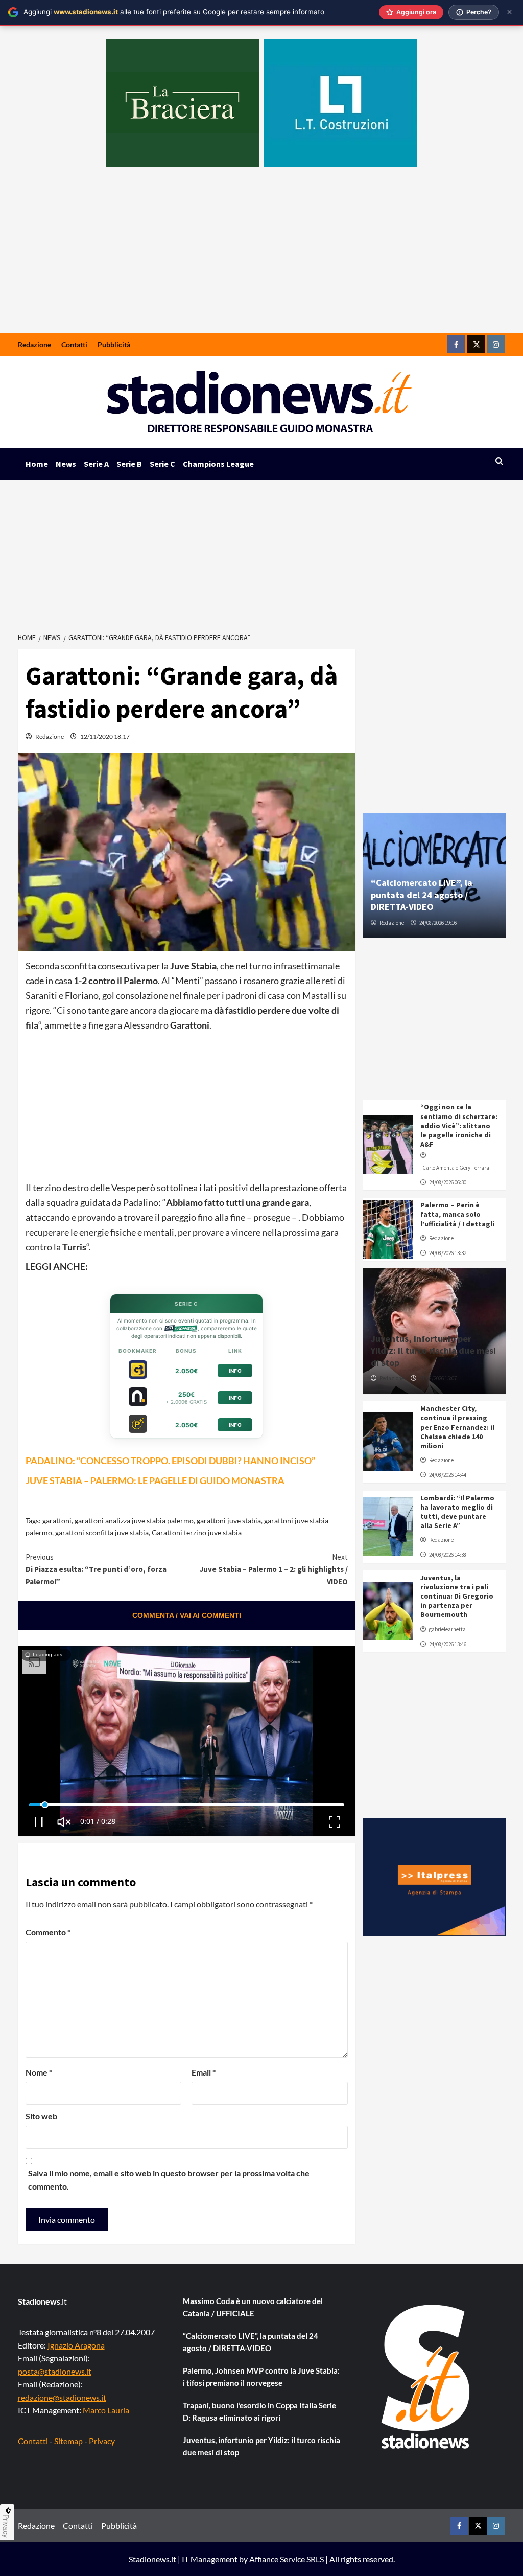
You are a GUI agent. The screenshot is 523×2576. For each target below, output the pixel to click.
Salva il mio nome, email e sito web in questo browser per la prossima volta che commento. (169, 2180)
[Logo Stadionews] (426, 2377)
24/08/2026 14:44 (448, 1475)
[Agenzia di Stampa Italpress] (434, 1876)
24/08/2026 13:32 (448, 1253)
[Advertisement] (261, 256)
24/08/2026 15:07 (438, 1378)
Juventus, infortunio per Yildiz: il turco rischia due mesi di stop (433, 1351)
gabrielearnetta (447, 1629)
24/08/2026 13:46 (448, 1644)
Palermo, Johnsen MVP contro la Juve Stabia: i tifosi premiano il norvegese (261, 2377)
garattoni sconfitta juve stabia (102, 1532)
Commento (48, 1932)
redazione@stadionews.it (62, 2397)
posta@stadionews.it (55, 2371)
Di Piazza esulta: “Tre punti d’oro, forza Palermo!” (96, 1569)
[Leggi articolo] (388, 1145)
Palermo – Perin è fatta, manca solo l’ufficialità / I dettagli (457, 1214)
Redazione (34, 344)
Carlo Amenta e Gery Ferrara (456, 1168)
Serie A (96, 464)
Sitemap (68, 2441)
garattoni (57, 1521)
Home (37, 464)
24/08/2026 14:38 (448, 1555)
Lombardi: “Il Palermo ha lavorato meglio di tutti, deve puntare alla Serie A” (457, 1512)
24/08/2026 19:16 (438, 923)
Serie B (129, 464)
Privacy (102, 2441)
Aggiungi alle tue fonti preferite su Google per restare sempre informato (174, 12)
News (66, 464)
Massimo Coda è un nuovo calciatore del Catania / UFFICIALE (253, 2307)
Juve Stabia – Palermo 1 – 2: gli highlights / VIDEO (274, 1569)
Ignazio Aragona (76, 2345)
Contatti (74, 344)
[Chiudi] (509, 12)
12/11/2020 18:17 (105, 736)
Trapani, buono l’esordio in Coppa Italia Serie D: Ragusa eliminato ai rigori (259, 2411)
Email (204, 2072)
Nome (39, 2072)
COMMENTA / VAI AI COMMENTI (187, 1615)
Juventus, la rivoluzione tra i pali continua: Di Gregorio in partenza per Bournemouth (457, 1596)
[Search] (499, 461)
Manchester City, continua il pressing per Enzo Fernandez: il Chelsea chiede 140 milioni (457, 1427)
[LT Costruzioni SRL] (341, 103)
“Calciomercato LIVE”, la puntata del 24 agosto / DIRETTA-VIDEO (422, 895)
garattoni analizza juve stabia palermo (134, 1521)
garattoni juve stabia (229, 1521)
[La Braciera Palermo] (182, 103)
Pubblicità (114, 344)
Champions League (218, 464)
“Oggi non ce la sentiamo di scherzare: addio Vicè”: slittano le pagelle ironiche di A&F (459, 1125)
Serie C (162, 464)
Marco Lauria (106, 2410)
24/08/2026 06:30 (448, 1182)
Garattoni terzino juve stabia (197, 1532)
